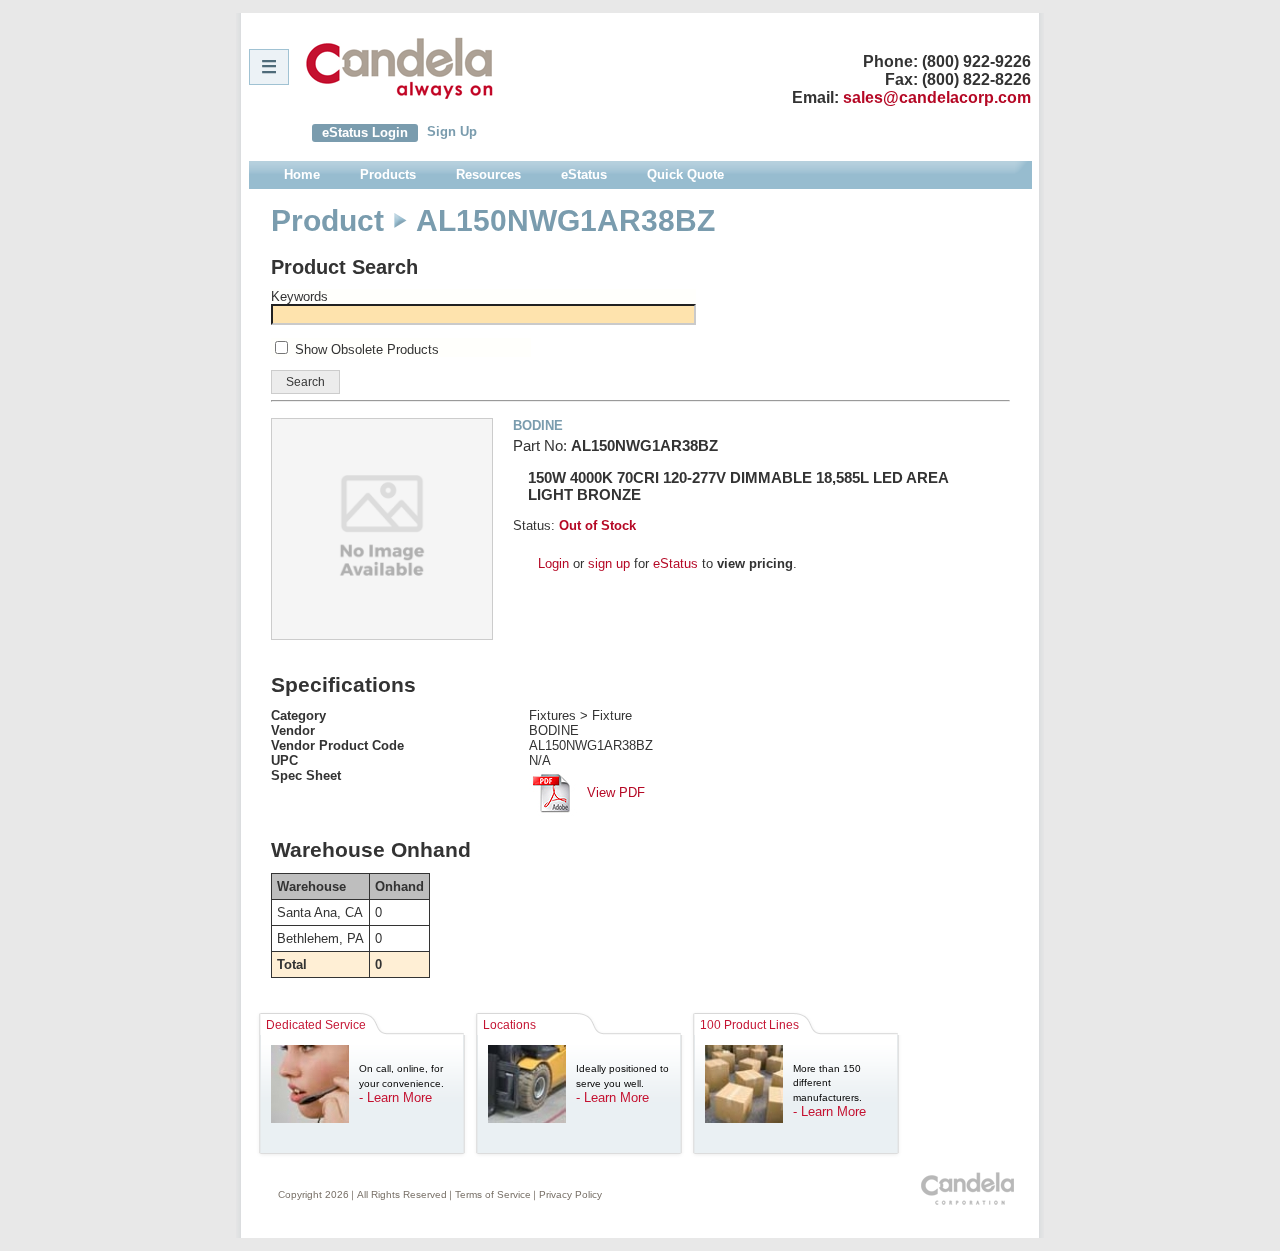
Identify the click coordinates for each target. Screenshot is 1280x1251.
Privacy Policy (570, 1194)
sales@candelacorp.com (937, 97)
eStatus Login (365, 132)
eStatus (675, 563)
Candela (399, 68)
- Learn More (395, 1097)
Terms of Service (493, 1194)
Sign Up (452, 131)
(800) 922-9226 (976, 61)
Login (553, 563)
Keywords (299, 296)
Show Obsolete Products (367, 349)
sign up (609, 563)
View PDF (614, 792)
